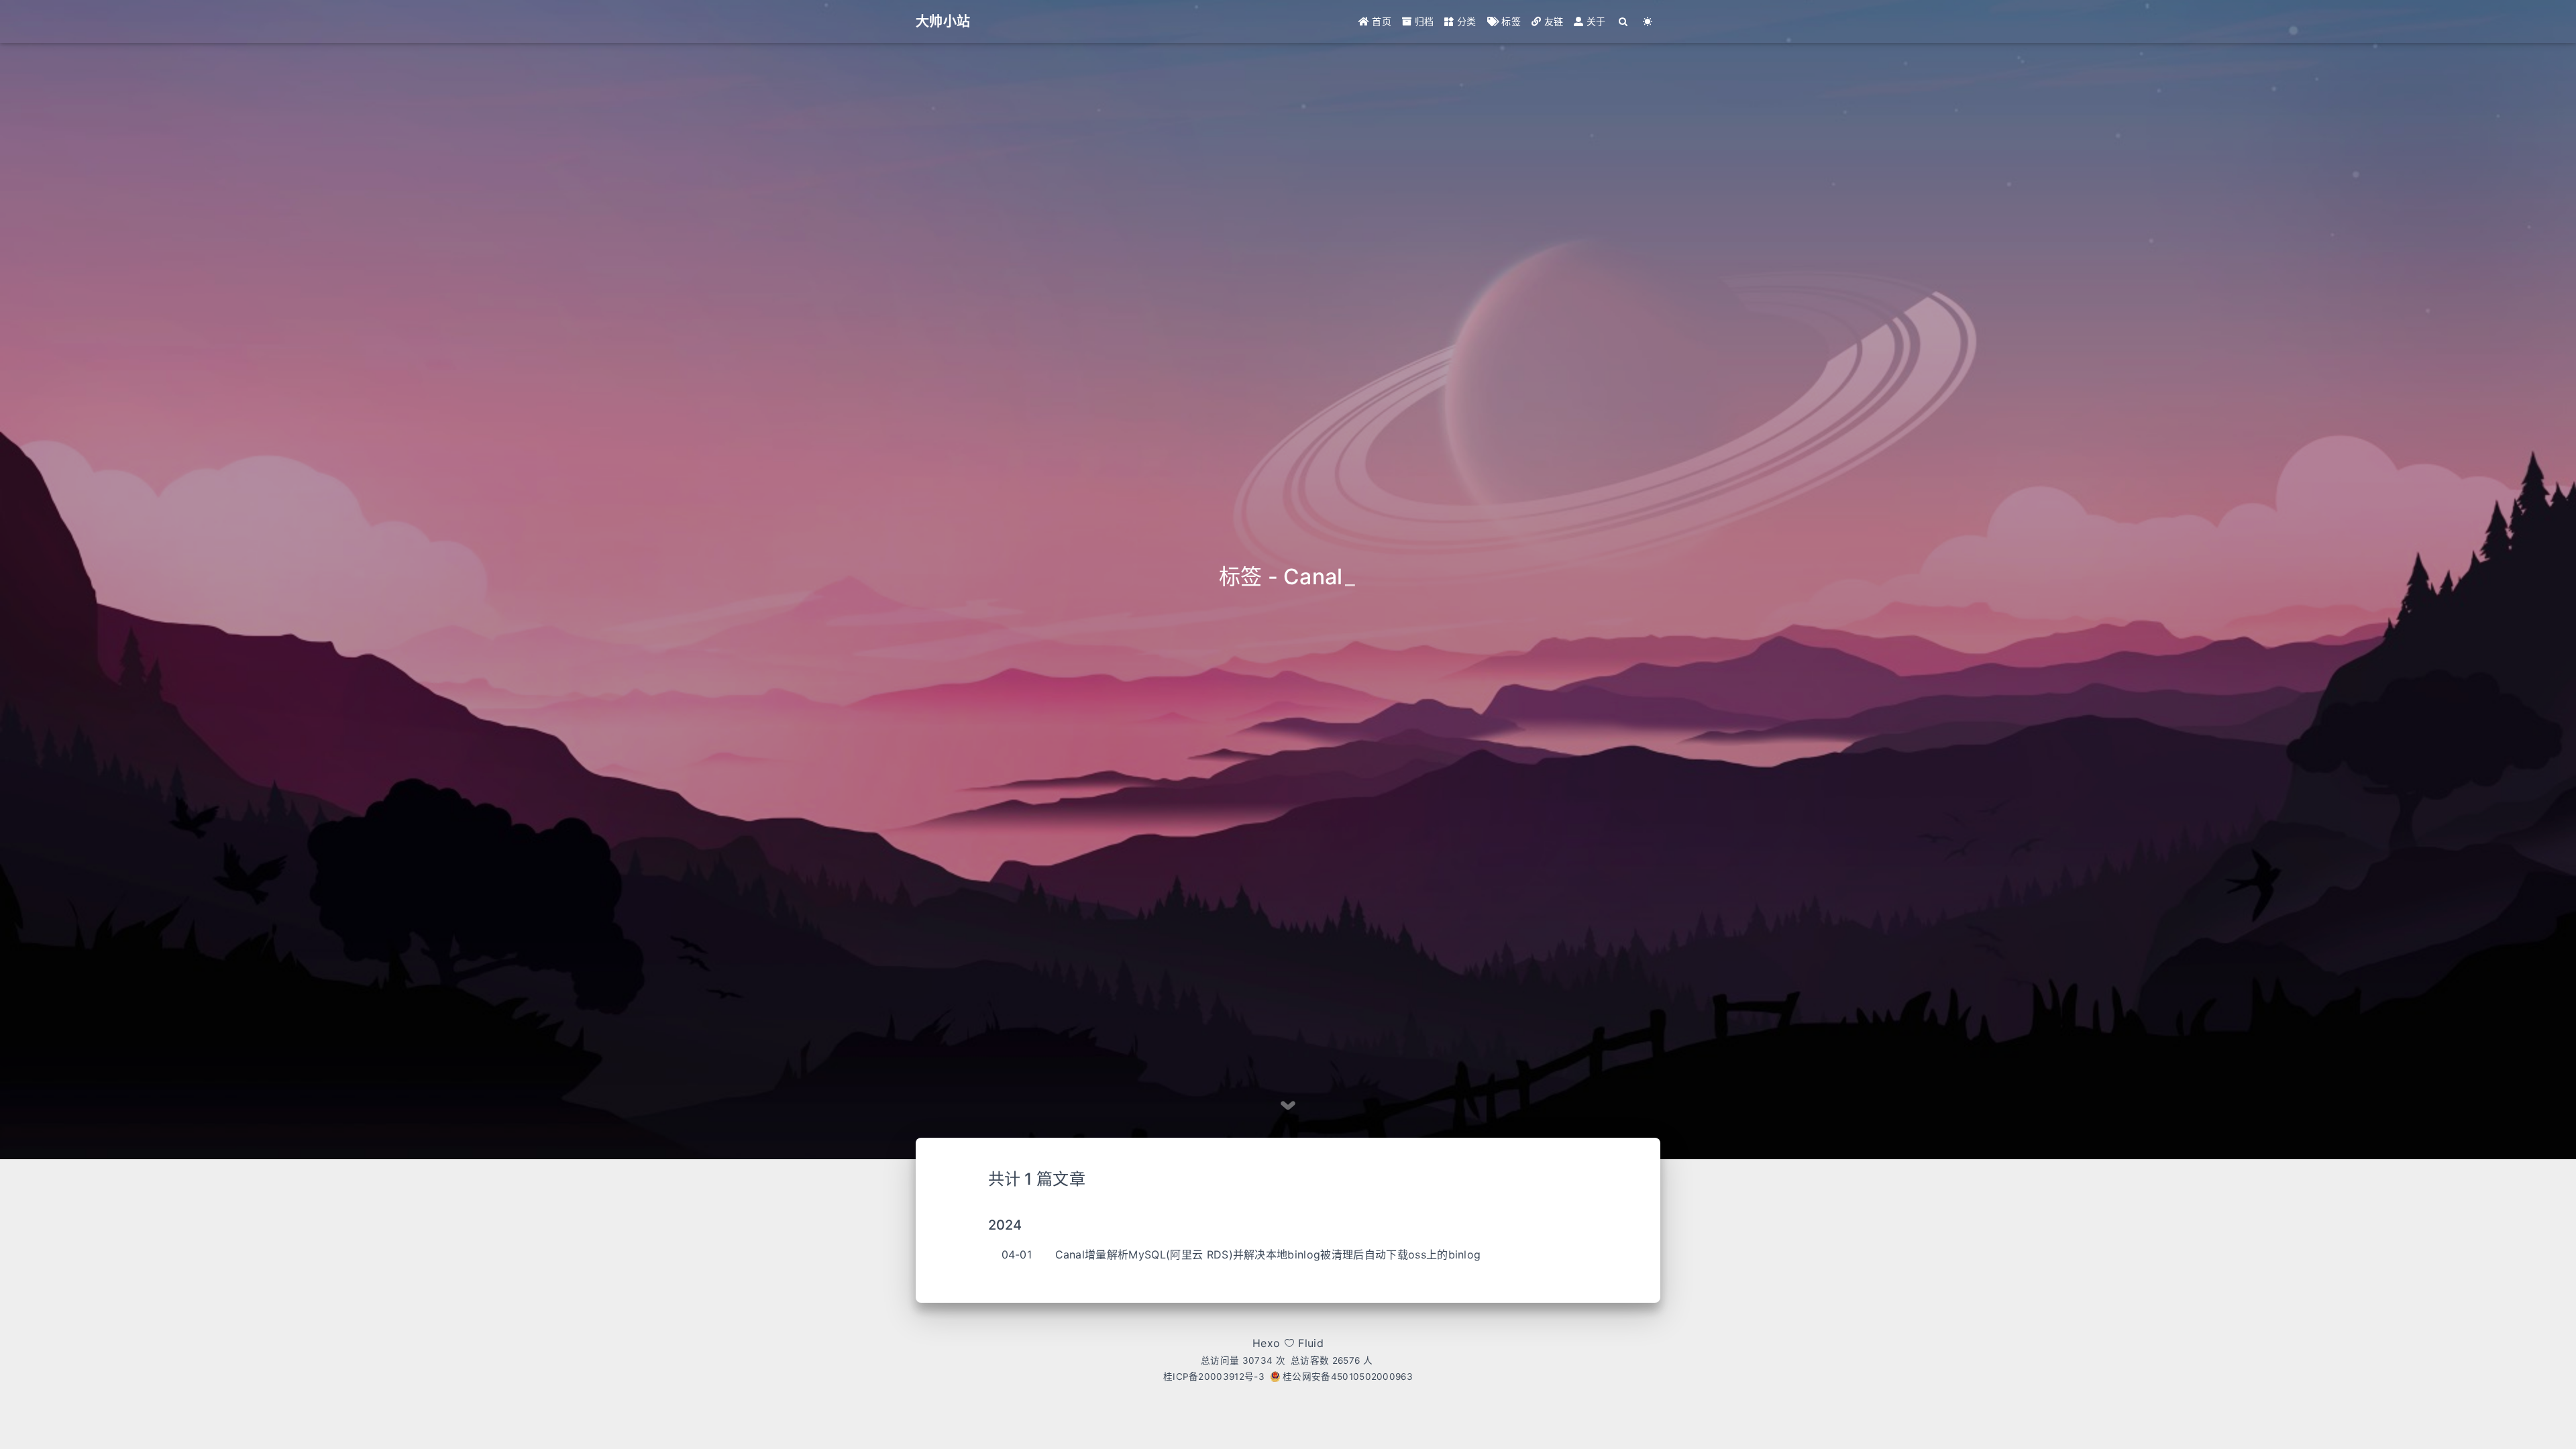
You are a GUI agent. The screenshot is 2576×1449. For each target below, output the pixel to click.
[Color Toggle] (1648, 21)
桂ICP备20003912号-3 (1214, 1377)
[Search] (1624, 21)
